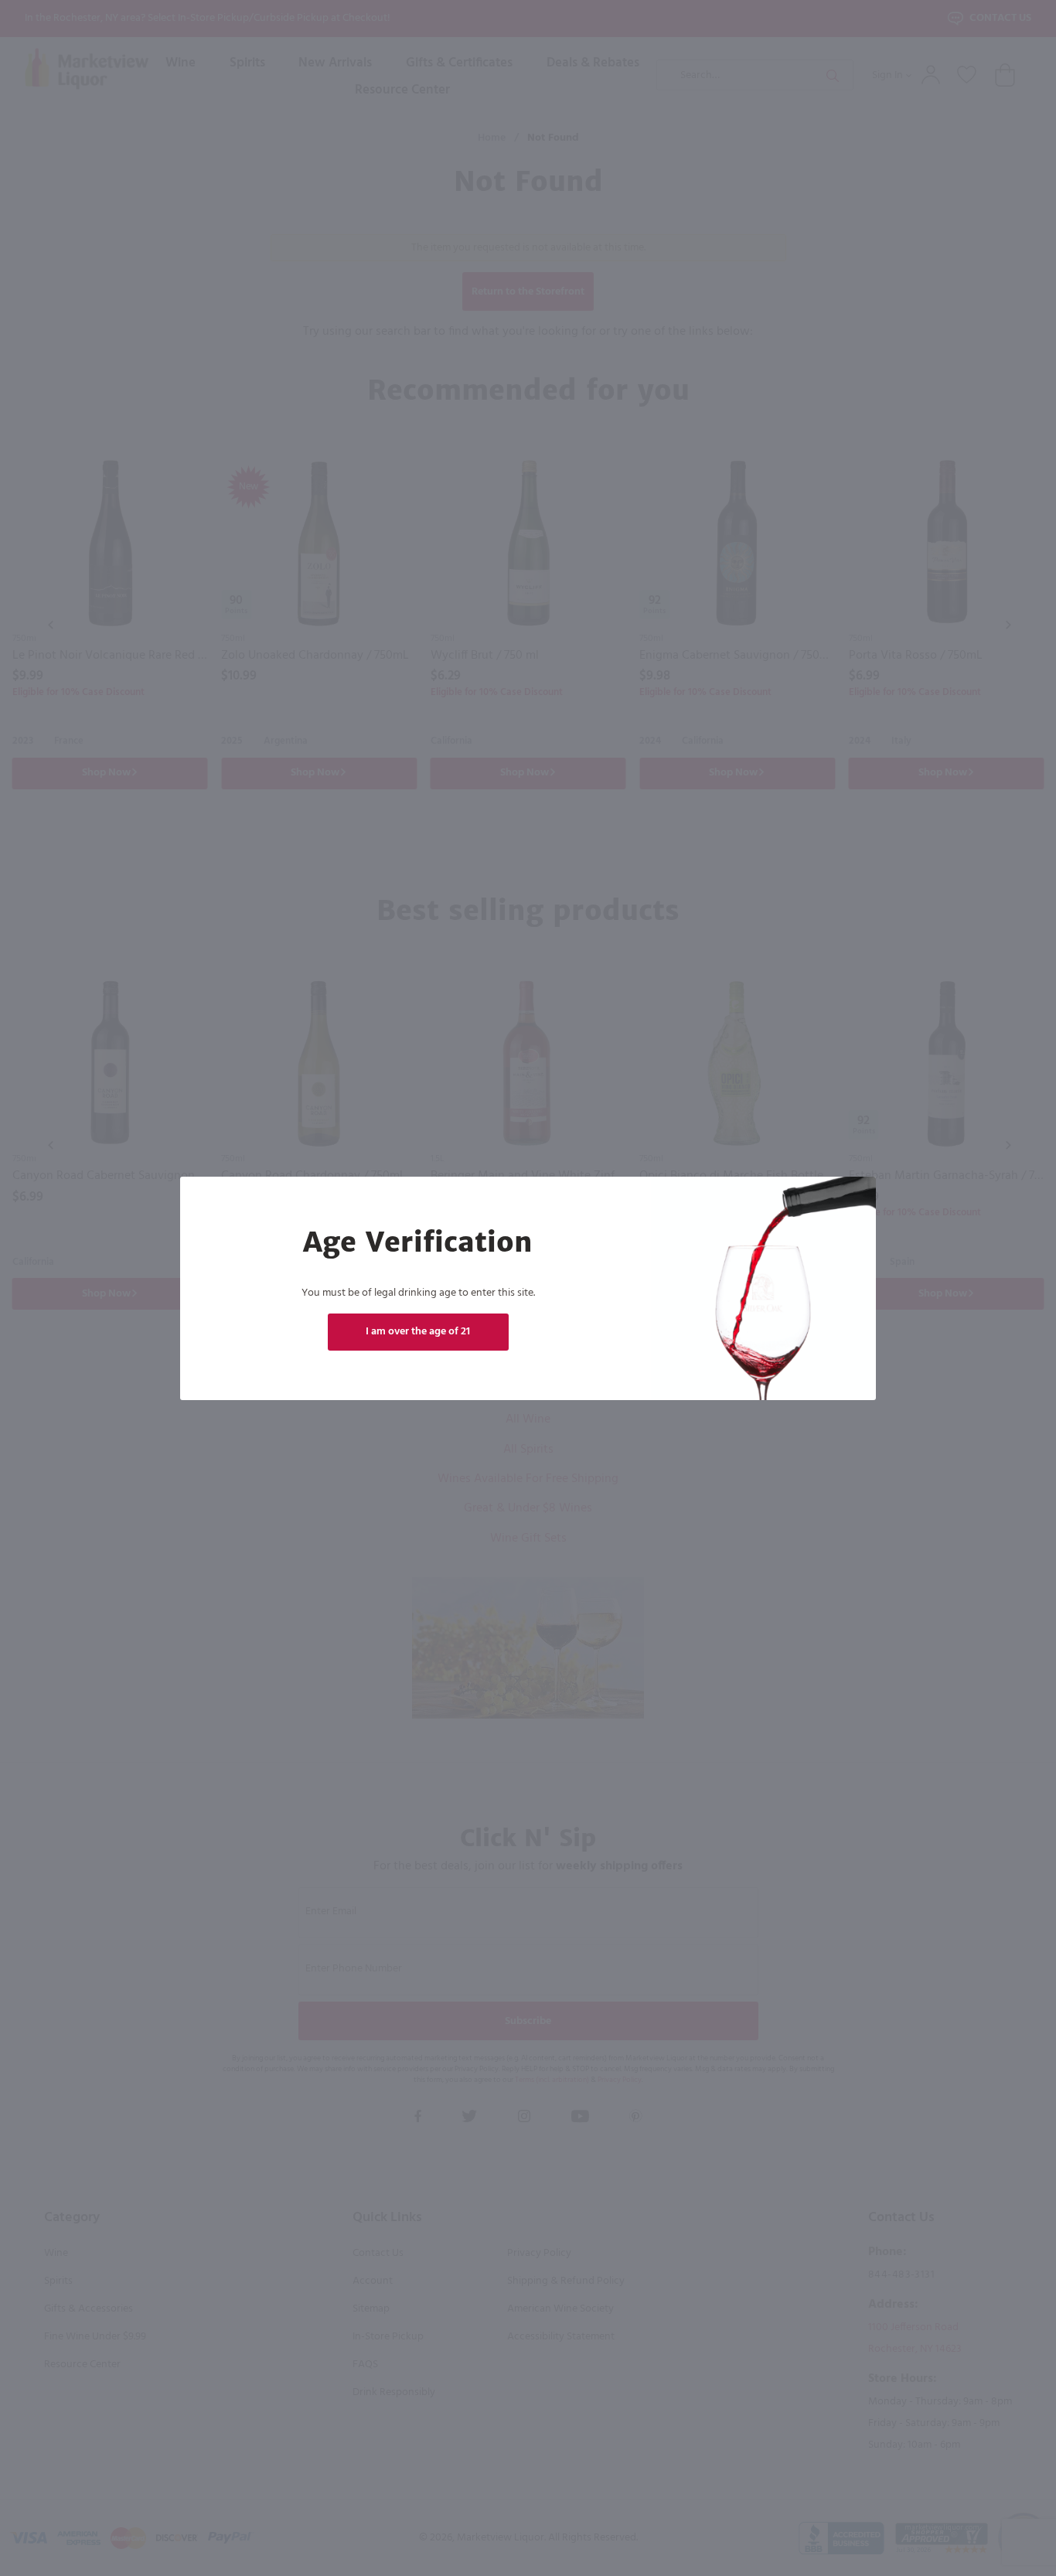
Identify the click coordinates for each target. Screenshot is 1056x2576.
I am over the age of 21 (418, 1332)
